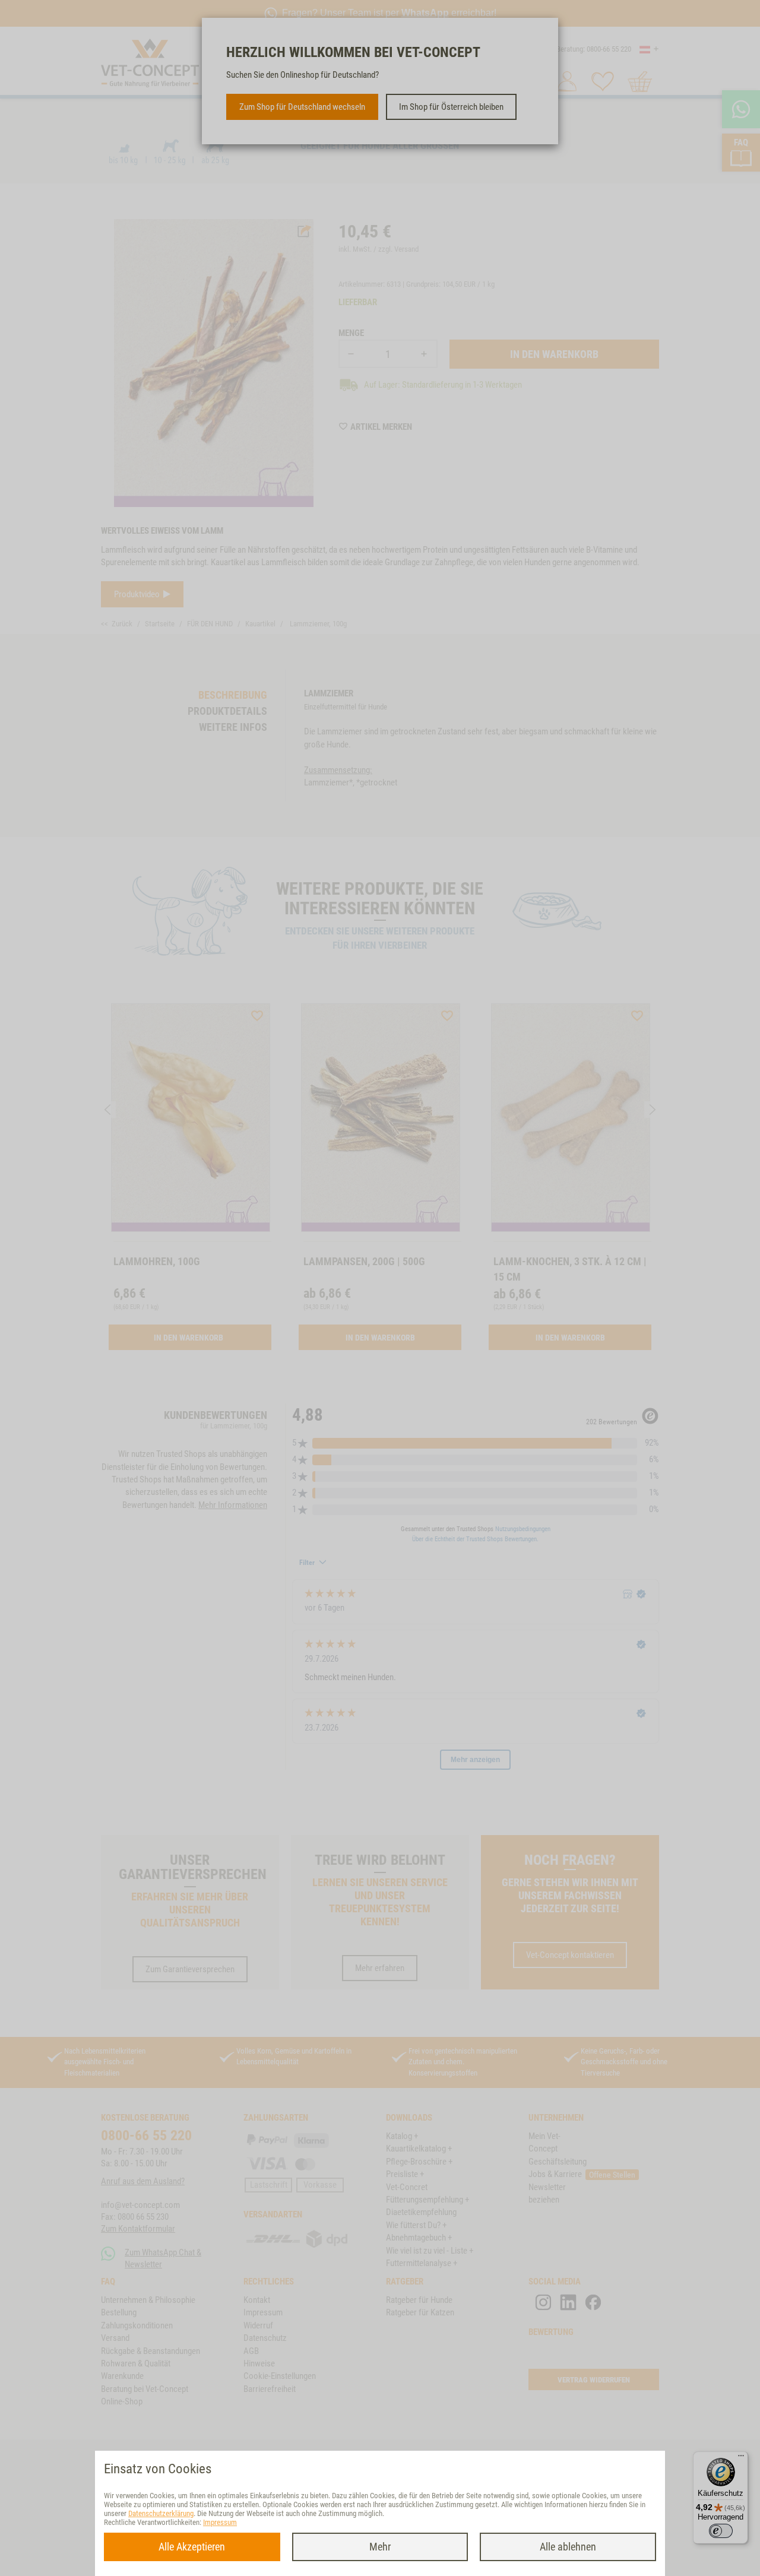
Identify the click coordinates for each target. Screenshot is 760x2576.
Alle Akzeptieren (192, 2547)
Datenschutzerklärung (161, 2513)
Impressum (220, 2522)
